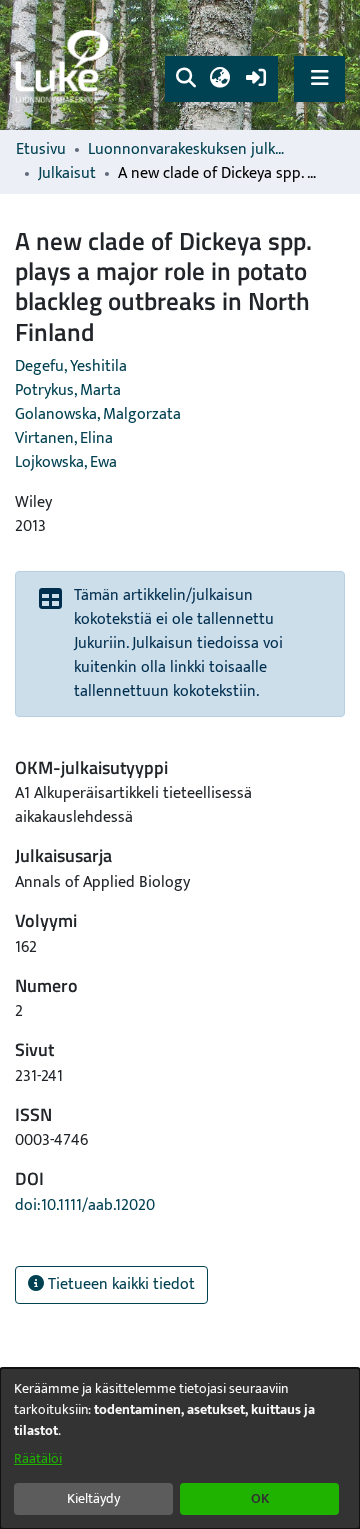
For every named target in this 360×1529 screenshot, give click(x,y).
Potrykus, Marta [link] (68, 390)
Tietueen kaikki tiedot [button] (119, 1284)
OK (260, 1498)
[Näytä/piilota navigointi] (319, 78)
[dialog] (180, 1448)
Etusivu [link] (41, 150)
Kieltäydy (93, 1498)
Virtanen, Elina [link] (64, 438)
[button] (185, 79)
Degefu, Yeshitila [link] (71, 366)
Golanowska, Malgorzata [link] (98, 414)
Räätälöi (38, 1458)
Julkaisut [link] (67, 174)
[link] (65, 65)
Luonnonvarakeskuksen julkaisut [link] (188, 150)
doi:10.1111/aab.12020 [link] (85, 1205)
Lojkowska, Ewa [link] (66, 462)
